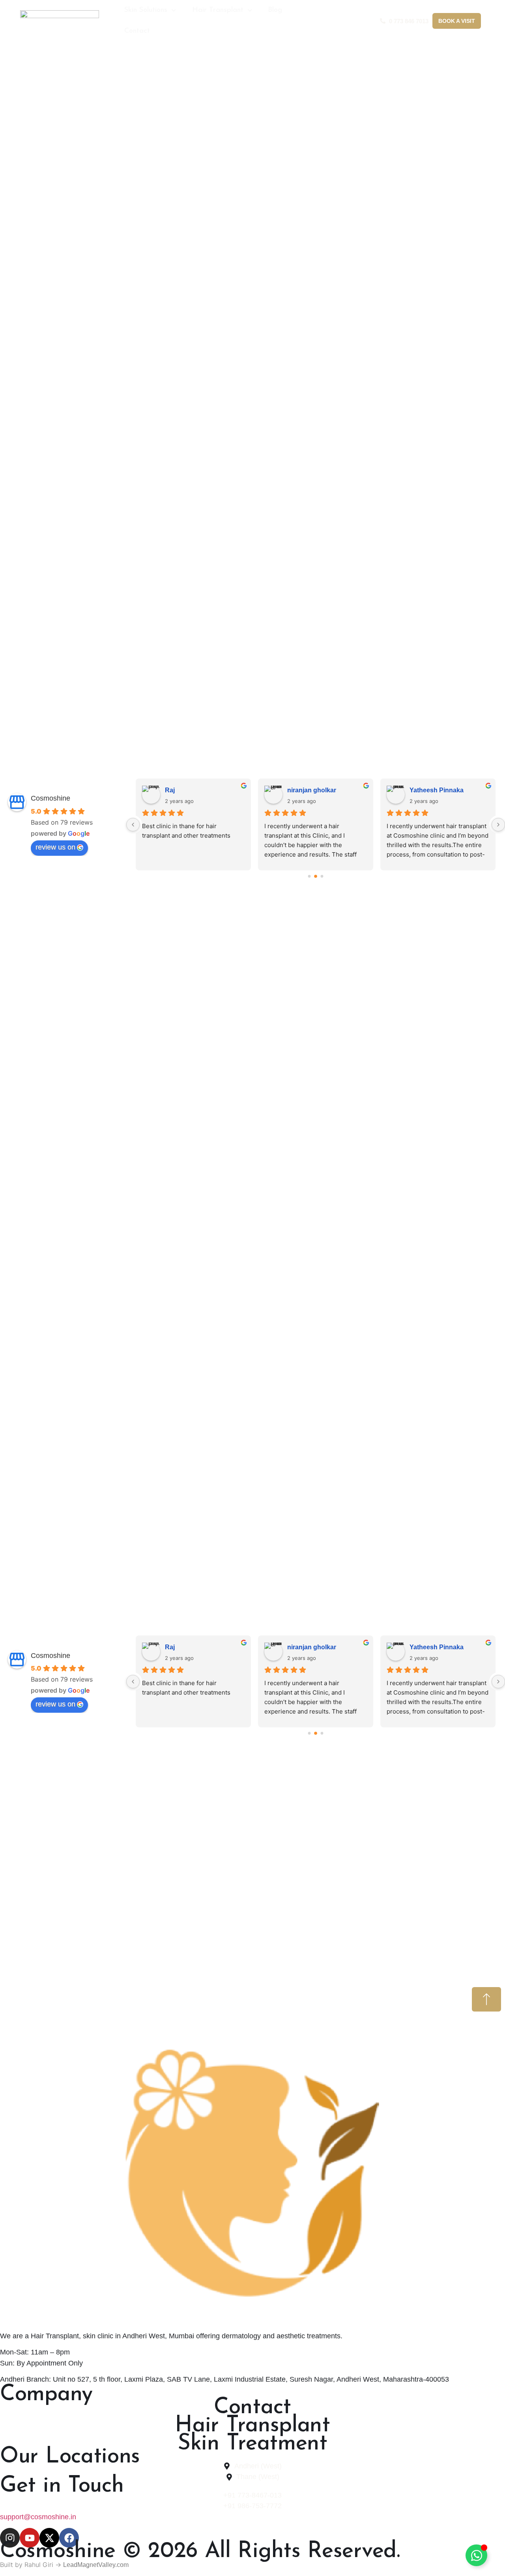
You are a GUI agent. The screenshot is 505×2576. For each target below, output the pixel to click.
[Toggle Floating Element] (476, 2555)
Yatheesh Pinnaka (250, 790)
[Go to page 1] (316, 876)
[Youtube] (30, 2538)
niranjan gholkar (125, 790)
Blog (275, 10)
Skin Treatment (252, 2444)
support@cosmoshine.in (38, 2517)
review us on (55, 847)
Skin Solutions (146, 10)
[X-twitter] (49, 2538)
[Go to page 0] (309, 876)
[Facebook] (69, 2538)
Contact (137, 31)
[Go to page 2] (322, 876)
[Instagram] (10, 2538)
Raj (170, 1647)
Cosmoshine (50, 798)
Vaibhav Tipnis (367, 790)
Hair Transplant (218, 10)
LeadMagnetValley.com (96, 2565)
